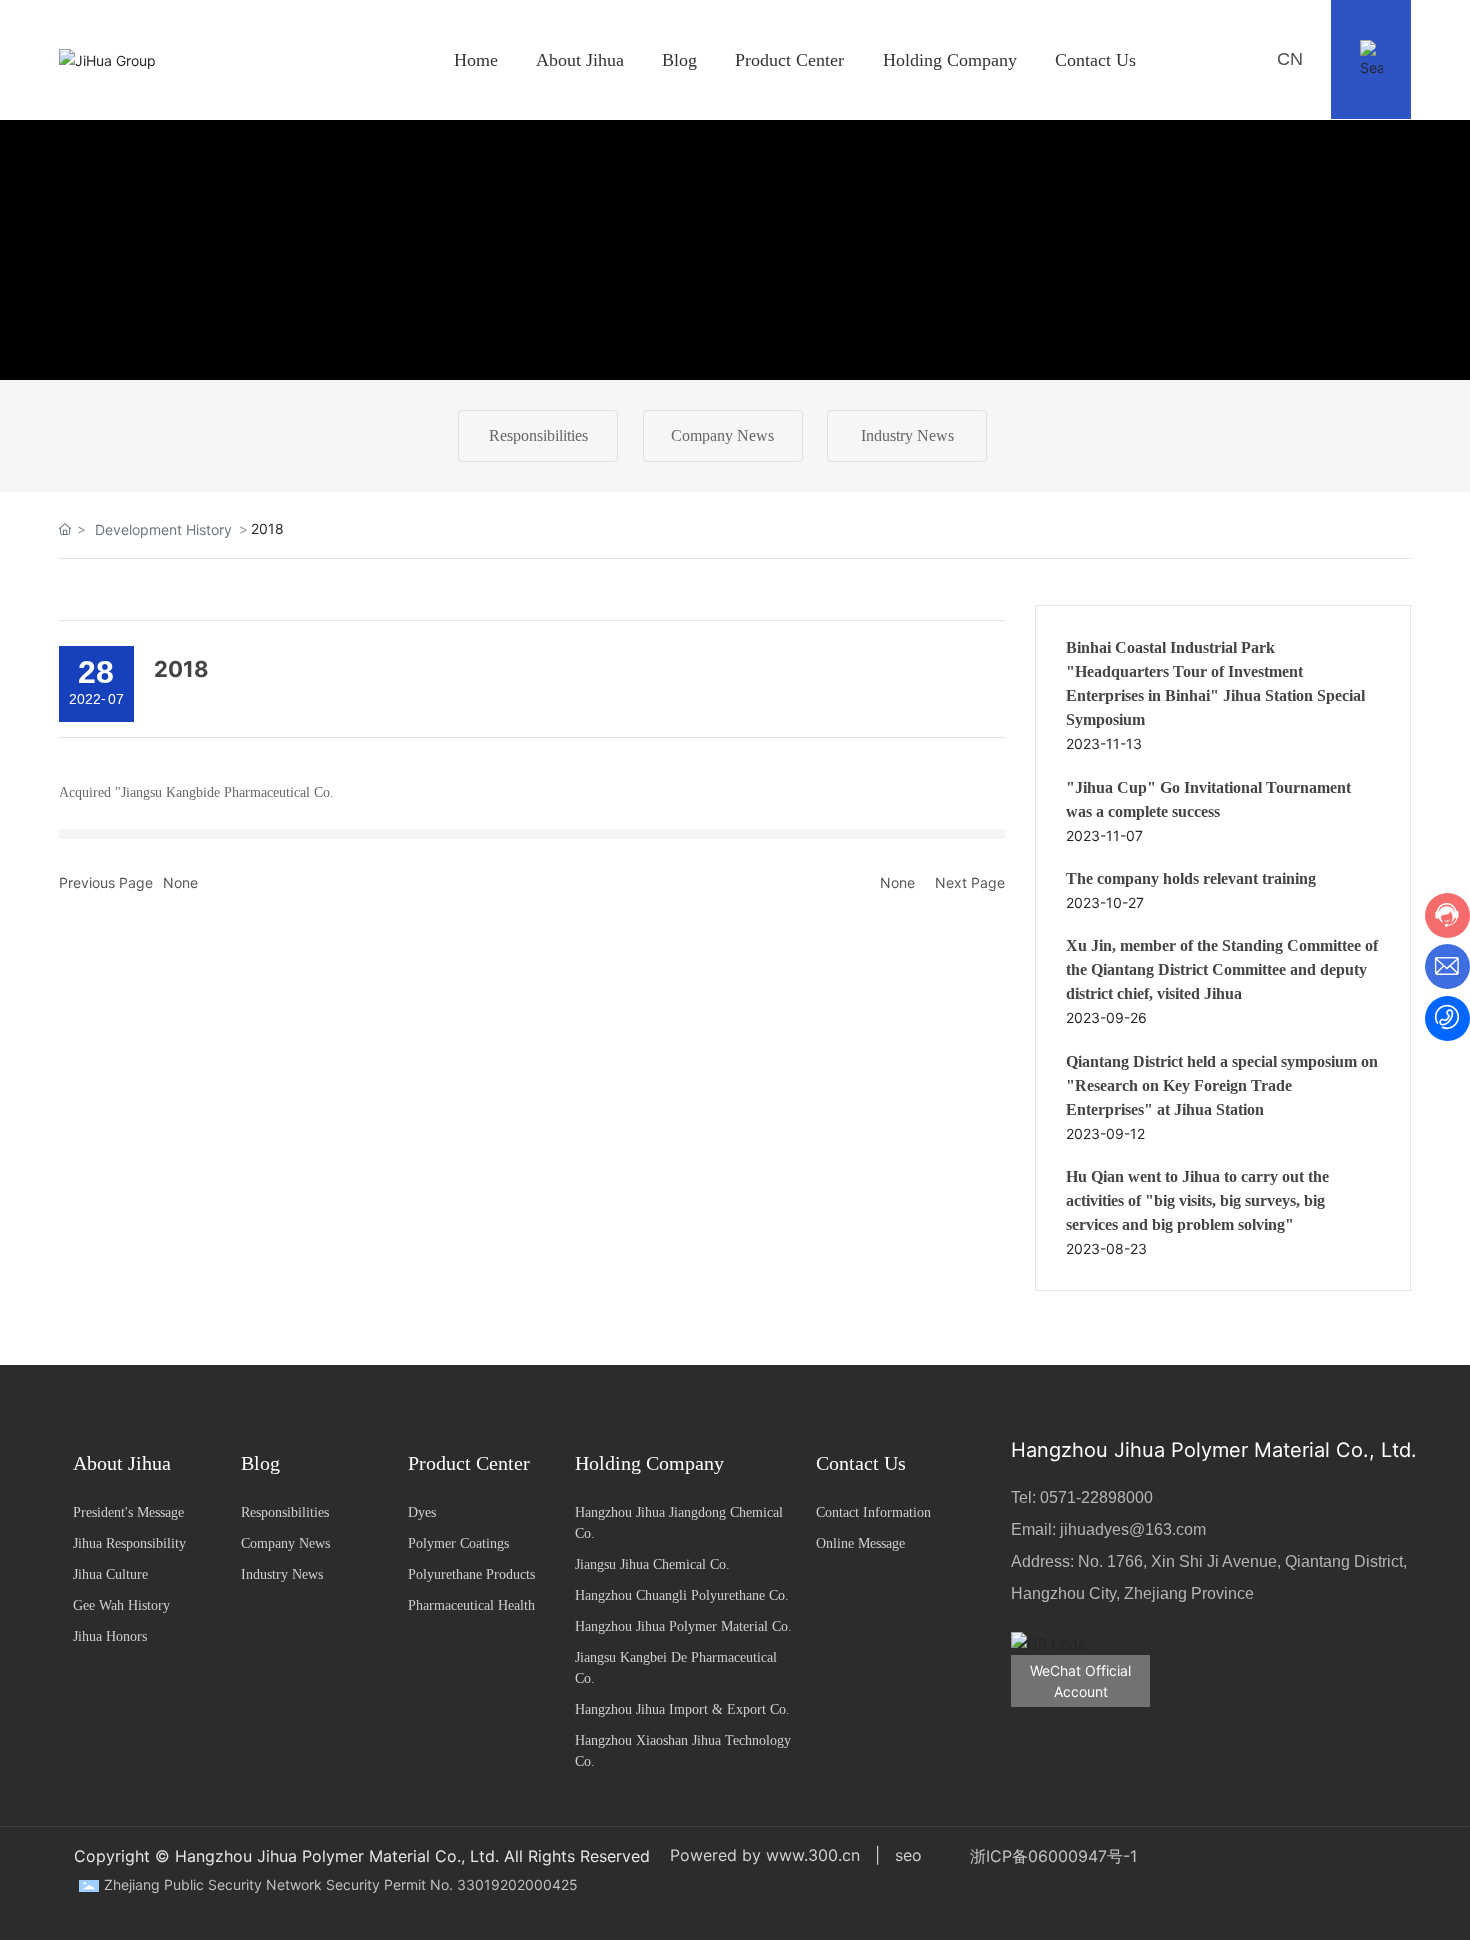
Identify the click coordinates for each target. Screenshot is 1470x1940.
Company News (722, 435)
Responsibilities (538, 435)
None (180, 882)
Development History (163, 529)
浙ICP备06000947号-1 (1053, 1856)
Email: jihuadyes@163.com (1108, 1529)
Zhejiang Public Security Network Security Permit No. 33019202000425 (341, 1884)
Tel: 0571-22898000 (1082, 1497)
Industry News (907, 435)
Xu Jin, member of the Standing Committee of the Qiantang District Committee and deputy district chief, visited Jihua (1222, 969)
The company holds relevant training (1191, 878)
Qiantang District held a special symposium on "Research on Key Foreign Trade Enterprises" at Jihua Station (1222, 1085)
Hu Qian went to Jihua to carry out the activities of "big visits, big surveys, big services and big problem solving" (1197, 1200)
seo (908, 1855)
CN (1290, 59)
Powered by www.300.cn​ (765, 1855)
